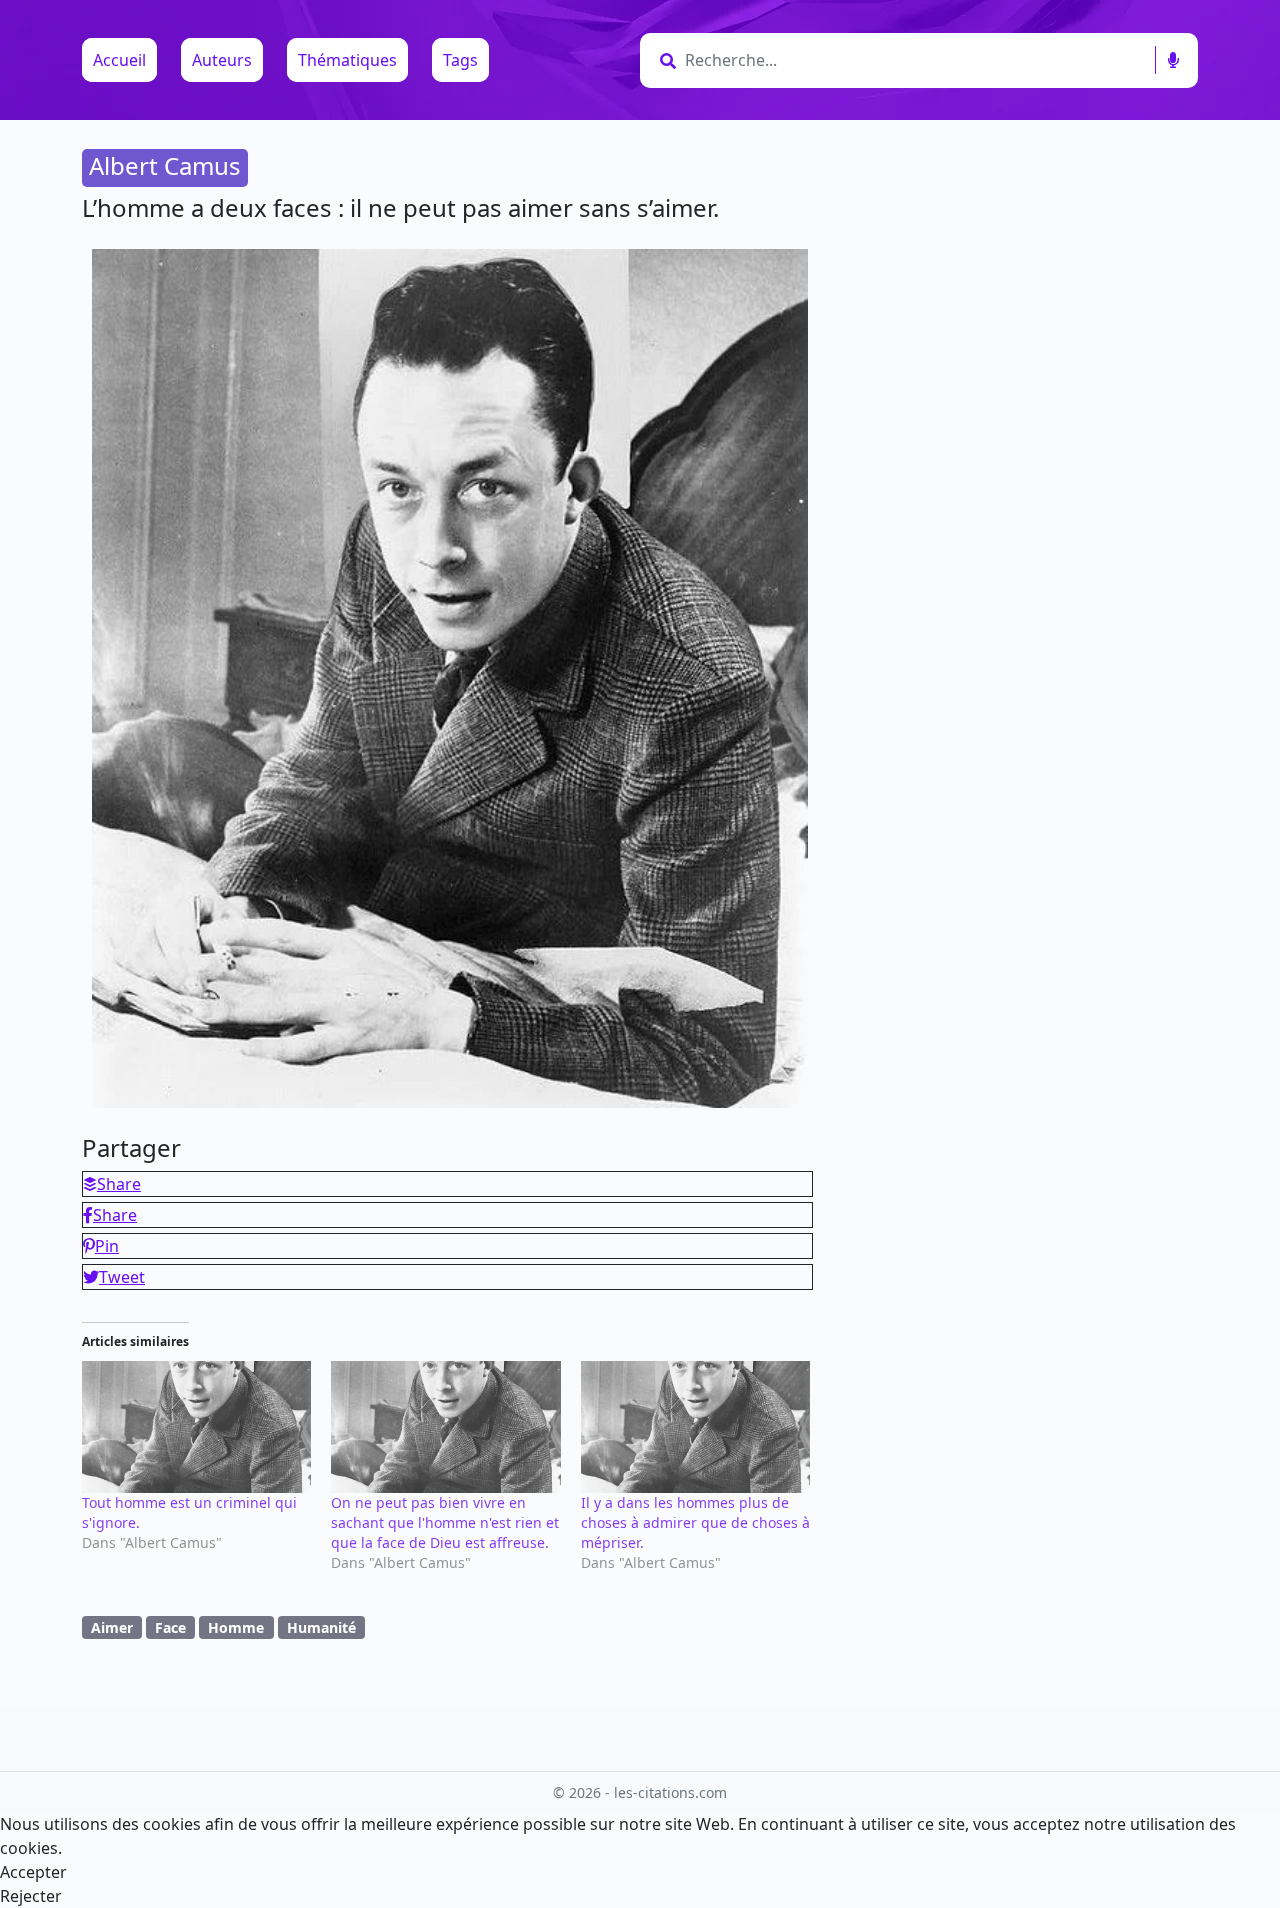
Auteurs (222, 60)
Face (170, 1627)
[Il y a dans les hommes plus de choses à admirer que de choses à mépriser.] (695, 1426)
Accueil (119, 60)
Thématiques (347, 60)
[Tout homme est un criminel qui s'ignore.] (196, 1426)
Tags (460, 60)
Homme (236, 1627)
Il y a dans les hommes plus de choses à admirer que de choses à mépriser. (695, 1522)
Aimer (112, 1627)
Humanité (321, 1627)
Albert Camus (165, 165)
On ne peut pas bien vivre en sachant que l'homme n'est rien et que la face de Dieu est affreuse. (445, 1522)
